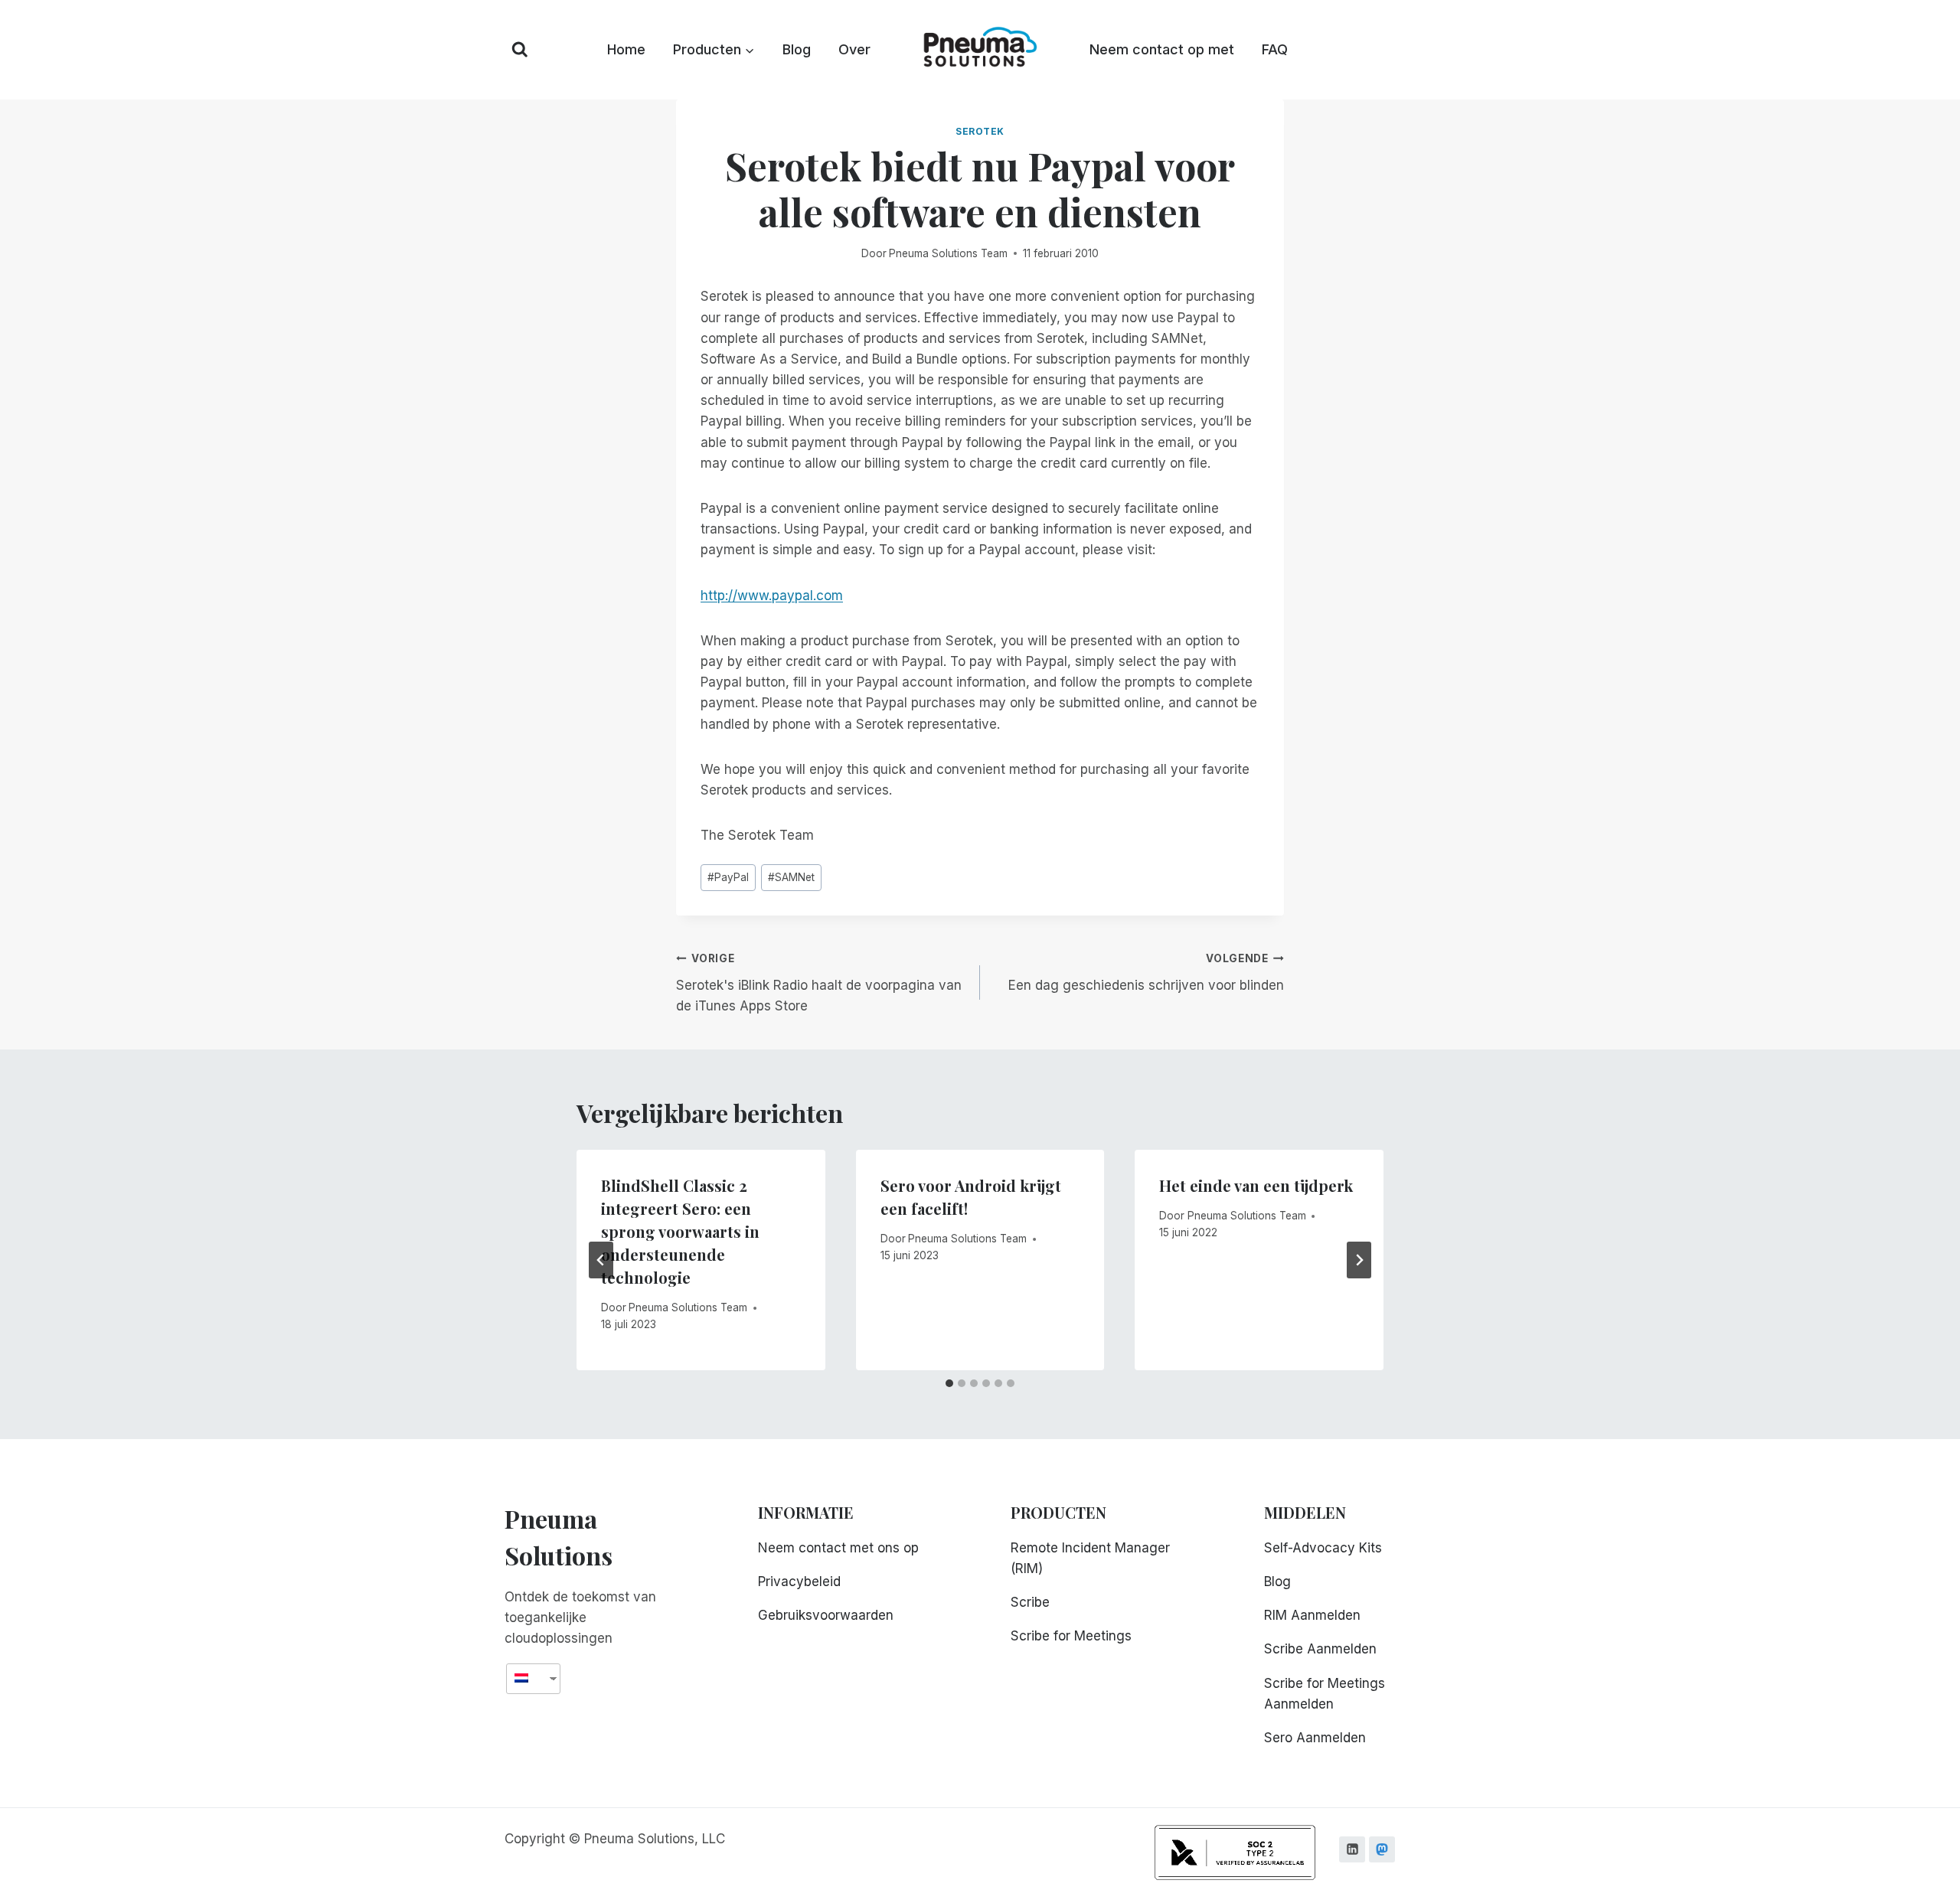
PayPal (728, 877)
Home (626, 49)
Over (854, 49)
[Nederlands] (528, 1678)
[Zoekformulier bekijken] (520, 50)
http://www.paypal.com (772, 596)
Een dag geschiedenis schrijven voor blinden (1146, 973)
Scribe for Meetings (1071, 1636)
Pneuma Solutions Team (948, 253)
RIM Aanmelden (1312, 1615)
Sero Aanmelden (1315, 1738)
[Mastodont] (1382, 1849)
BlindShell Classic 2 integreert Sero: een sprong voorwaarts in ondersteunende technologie (680, 1231)
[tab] (949, 1383)
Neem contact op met (1162, 49)
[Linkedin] (1352, 1849)
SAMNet (791, 877)
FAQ (1275, 49)
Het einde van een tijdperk (1256, 1185)
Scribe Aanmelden (1320, 1649)
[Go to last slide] (601, 1260)
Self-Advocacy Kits (1323, 1548)
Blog (797, 49)
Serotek (980, 131)
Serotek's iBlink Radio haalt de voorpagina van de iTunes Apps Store (819, 983)
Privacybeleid (799, 1582)
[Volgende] (1359, 1260)
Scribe (1030, 1602)
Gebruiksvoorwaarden (826, 1615)
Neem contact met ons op (838, 1548)
